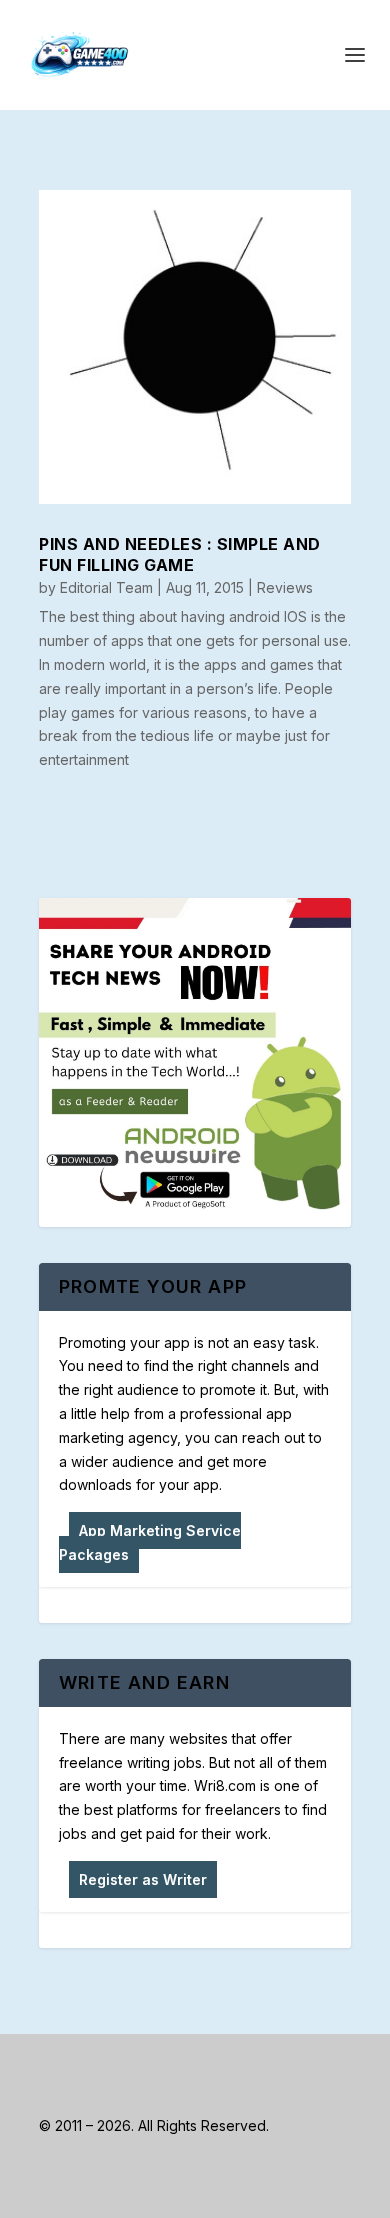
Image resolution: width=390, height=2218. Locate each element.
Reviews (285, 587)
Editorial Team (106, 587)
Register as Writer (143, 1879)
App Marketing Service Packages (150, 1542)
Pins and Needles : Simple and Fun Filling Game (180, 554)
